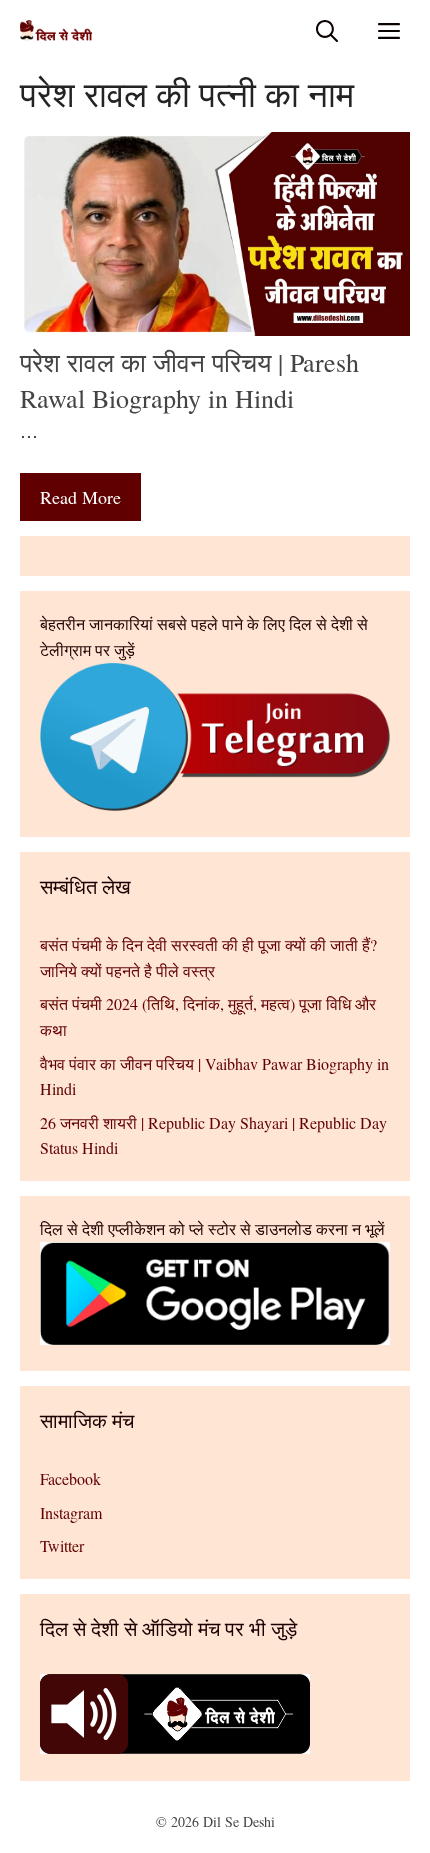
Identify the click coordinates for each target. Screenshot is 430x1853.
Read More (80, 497)
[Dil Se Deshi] (56, 30)
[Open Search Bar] (327, 30)
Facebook (70, 1478)
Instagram (71, 1512)
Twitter (62, 1545)
